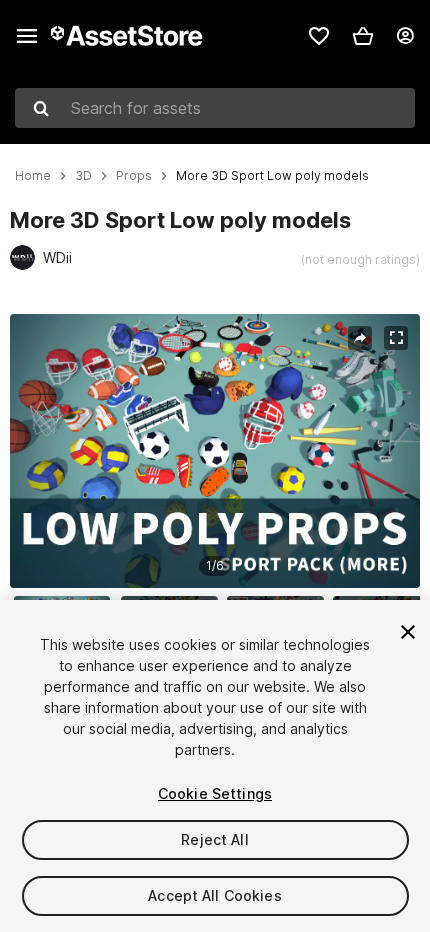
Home (33, 176)
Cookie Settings (215, 793)
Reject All (214, 839)
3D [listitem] (83, 176)
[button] (363, 36)
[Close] (408, 632)
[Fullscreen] (396, 338)
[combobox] (215, 108)
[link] (319, 36)
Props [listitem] (134, 176)
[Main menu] (27, 36)
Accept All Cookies (215, 895)
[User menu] (405, 36)
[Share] (360, 338)
